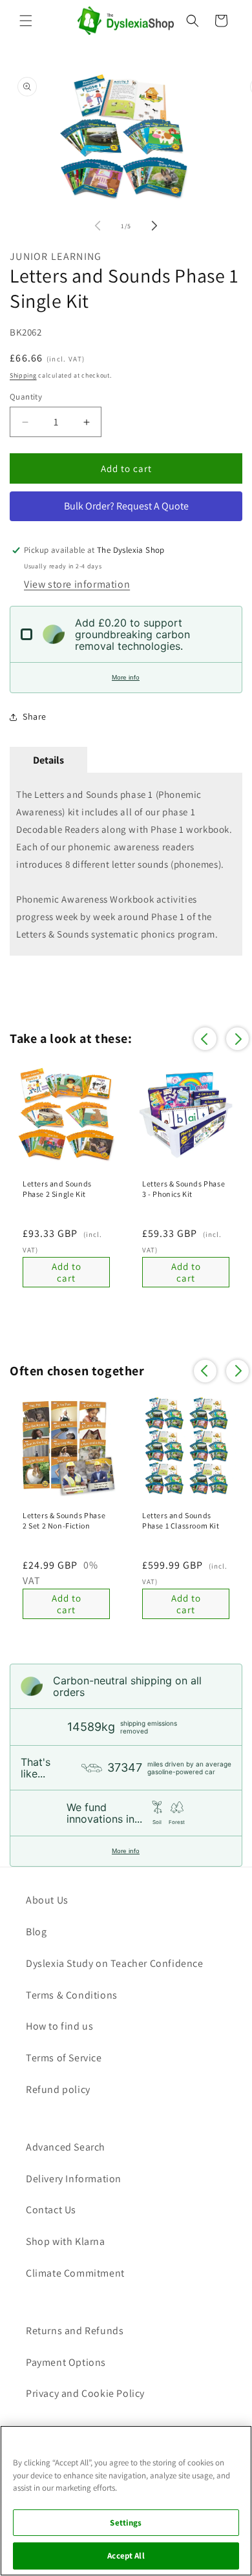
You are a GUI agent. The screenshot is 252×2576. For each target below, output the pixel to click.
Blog (36, 1932)
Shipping (23, 375)
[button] (26, 21)
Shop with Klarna (66, 2241)
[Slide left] (98, 226)
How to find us (59, 2026)
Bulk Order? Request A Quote (126, 506)
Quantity (26, 397)
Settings (126, 2523)
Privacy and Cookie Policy (85, 2393)
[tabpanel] (126, 864)
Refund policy (58, 2089)
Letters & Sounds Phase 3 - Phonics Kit (184, 1189)
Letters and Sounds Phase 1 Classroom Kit (181, 1520)
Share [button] (35, 716)
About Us (47, 1900)
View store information (77, 584)
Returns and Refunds (75, 2331)
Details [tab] (48, 760)
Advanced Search (66, 2147)
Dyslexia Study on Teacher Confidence (115, 1963)
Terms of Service (64, 2058)
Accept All (126, 2556)
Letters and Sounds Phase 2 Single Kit (57, 1189)
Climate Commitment (75, 2273)
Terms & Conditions (72, 1995)
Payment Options (66, 2362)
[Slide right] (154, 226)
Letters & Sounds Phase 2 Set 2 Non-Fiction (64, 1520)
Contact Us (51, 2210)
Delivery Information (74, 2179)
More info (126, 677)
